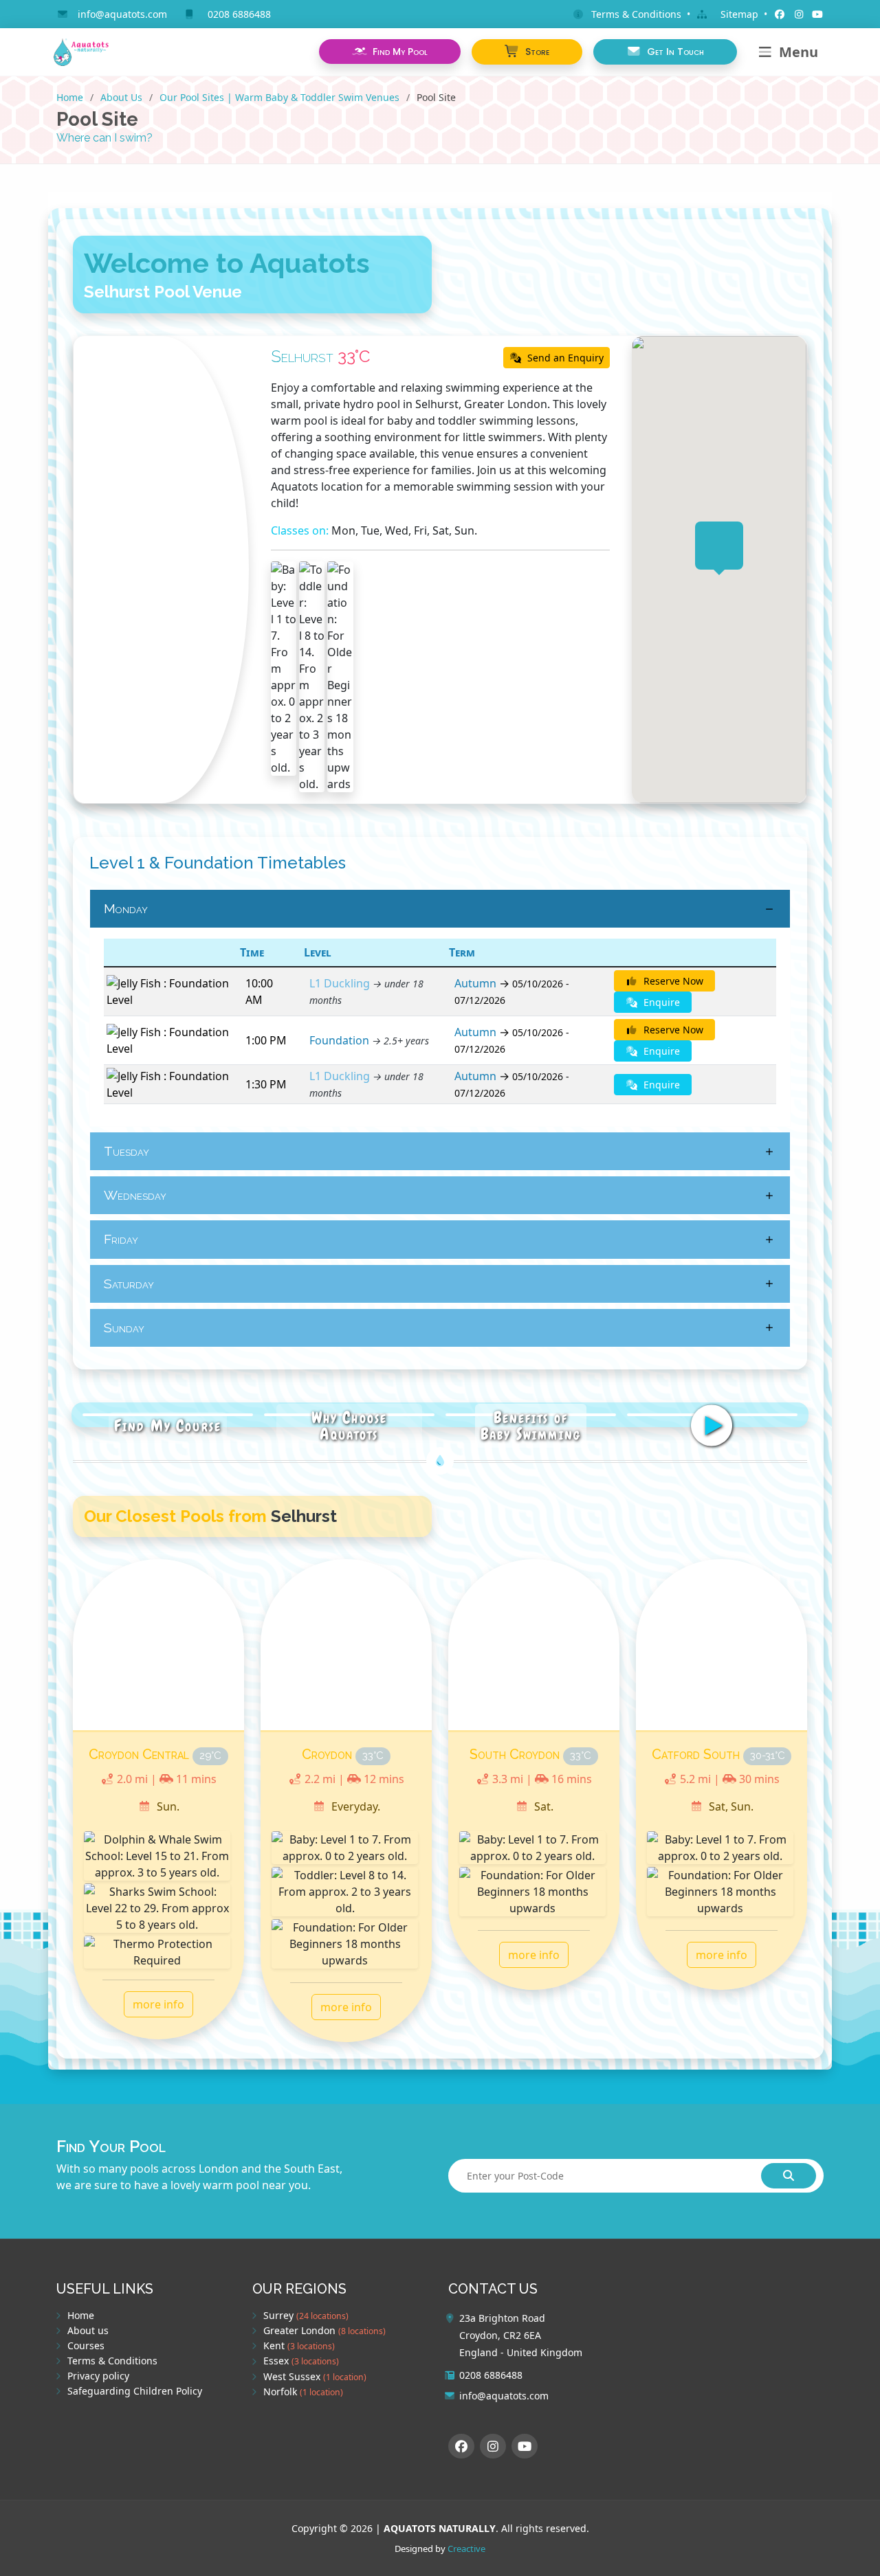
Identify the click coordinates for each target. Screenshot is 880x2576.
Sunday (124, 1328)
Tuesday (126, 1151)
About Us (121, 97)
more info (158, 2004)
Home (70, 97)
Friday (121, 1239)
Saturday (129, 1284)
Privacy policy (98, 2376)
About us (88, 2331)
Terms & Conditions (112, 2361)
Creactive (466, 2549)
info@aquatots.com (122, 14)
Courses (86, 2346)
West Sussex (315, 2377)
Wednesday (135, 1195)
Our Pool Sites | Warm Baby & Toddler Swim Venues (279, 97)
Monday (126, 908)
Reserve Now (672, 981)
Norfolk (303, 2392)
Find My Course (168, 1425)
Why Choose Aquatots (350, 1425)
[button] (527, 52)
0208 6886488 (239, 14)
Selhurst (302, 356)
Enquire (660, 1002)
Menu (799, 52)
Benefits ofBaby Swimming (531, 1425)
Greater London (324, 2331)
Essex (301, 2361)
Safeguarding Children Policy (135, 2391)
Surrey (306, 2316)
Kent (299, 2346)
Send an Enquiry (564, 358)
